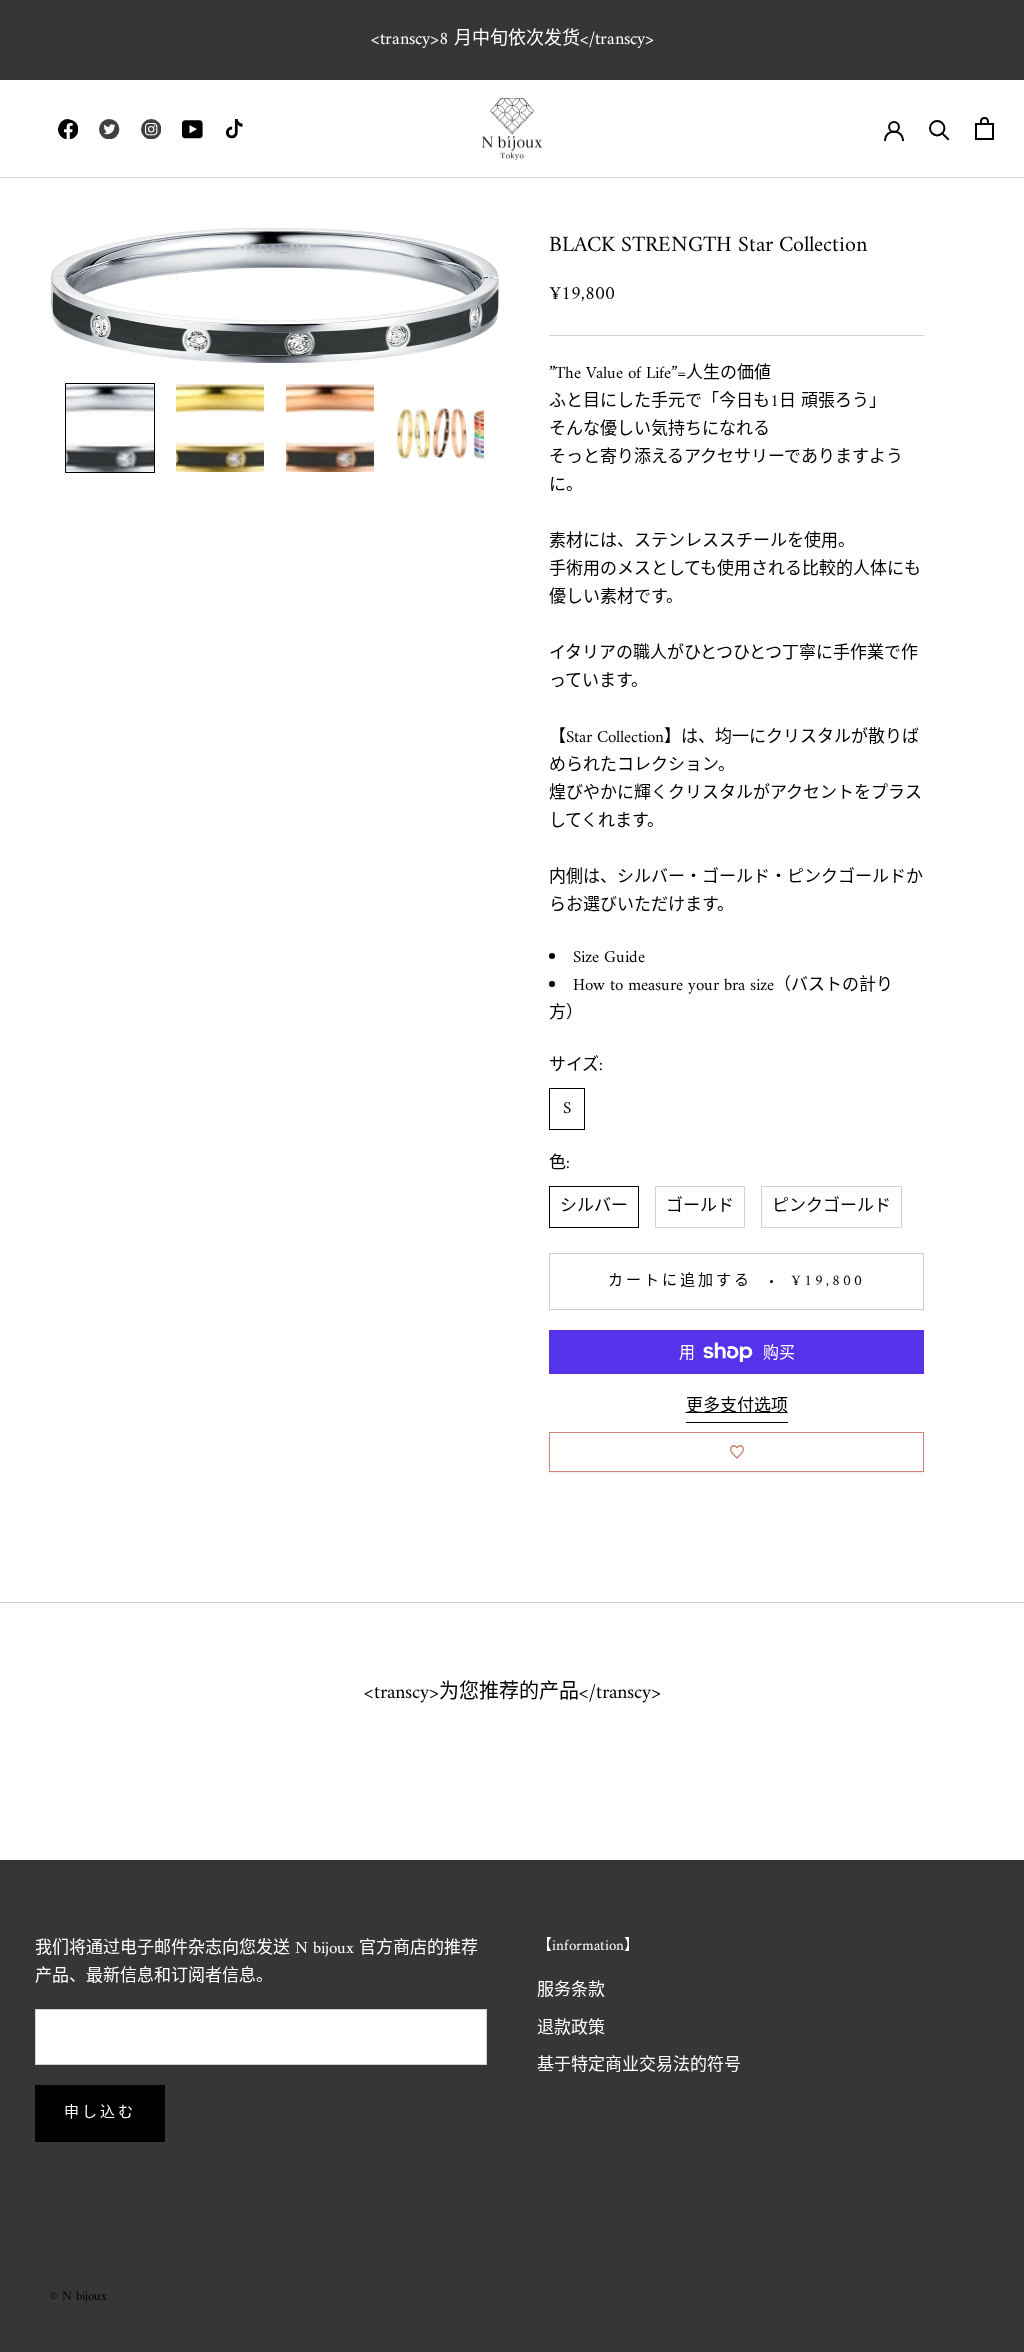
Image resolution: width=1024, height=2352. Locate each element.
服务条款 (571, 1992)
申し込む (100, 2113)
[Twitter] (109, 129)
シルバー (594, 1207)
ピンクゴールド (831, 1207)
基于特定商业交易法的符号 (639, 2067)
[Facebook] (68, 129)
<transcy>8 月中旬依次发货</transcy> (512, 39)
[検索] (939, 128)
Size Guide (609, 958)
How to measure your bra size (673, 986)
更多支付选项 (737, 1407)
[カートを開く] (984, 128)
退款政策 (571, 2030)
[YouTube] (192, 129)
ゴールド (700, 1207)
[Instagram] (151, 129)
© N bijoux (78, 2296)
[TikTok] (234, 129)
